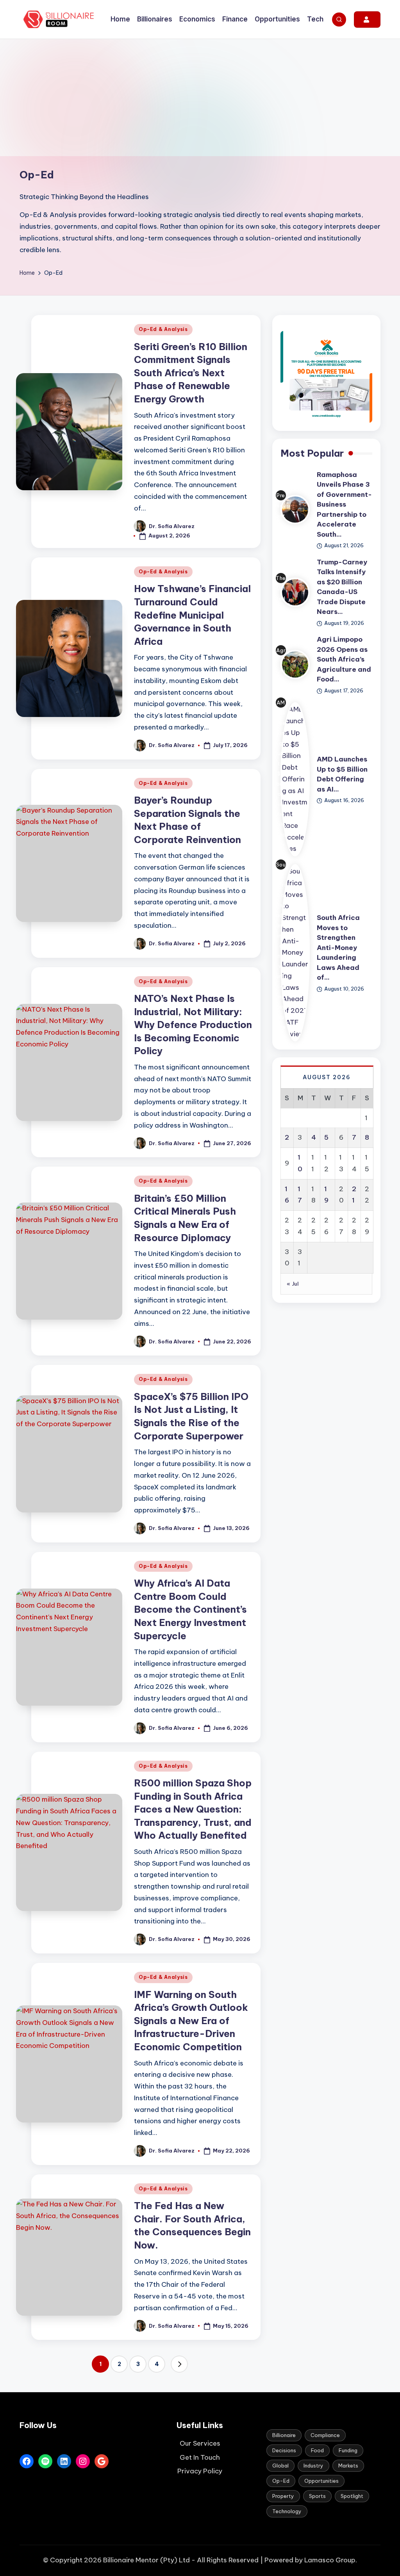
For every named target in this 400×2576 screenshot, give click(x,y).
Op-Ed (281, 2481)
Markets (348, 2466)
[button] (367, 20)
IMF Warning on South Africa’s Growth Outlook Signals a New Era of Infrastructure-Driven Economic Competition (191, 2021)
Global (280, 2466)
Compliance (325, 2435)
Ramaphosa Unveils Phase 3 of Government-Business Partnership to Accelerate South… (344, 504)
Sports (317, 2496)
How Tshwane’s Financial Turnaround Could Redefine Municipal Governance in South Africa (192, 615)
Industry (313, 2466)
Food (317, 2450)
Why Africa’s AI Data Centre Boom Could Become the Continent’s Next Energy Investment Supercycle (190, 1609)
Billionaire (284, 2435)
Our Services (200, 2443)
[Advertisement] (200, 98)
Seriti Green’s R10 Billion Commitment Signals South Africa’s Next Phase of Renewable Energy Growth (191, 373)
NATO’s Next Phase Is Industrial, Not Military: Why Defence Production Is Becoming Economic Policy (193, 1025)
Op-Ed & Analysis (163, 329)
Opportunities (321, 2481)
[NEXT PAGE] (179, 2364)
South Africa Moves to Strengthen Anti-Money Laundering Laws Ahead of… (338, 947)
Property (283, 2496)
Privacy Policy (200, 2471)
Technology (287, 2511)
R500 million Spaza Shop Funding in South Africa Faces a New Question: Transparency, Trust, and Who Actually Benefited (193, 1809)
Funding (348, 2450)
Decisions (284, 2450)
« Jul (293, 1284)
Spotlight (352, 2496)
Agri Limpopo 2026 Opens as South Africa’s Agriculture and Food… (344, 659)
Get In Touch (200, 2457)
